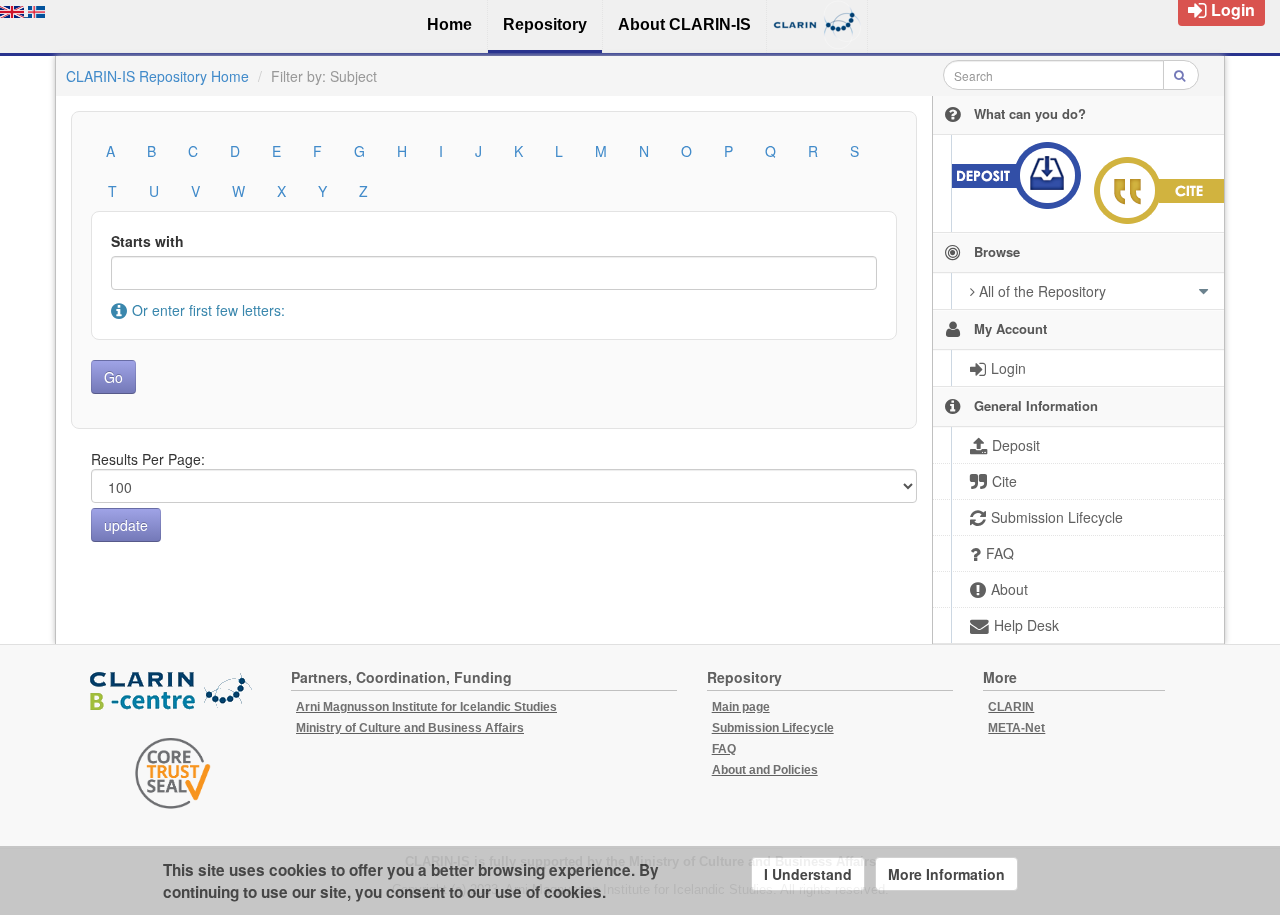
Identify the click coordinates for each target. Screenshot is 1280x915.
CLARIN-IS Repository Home (157, 76)
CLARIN (1011, 707)
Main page (741, 707)
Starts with (147, 241)
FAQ (724, 749)
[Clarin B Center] (173, 691)
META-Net (1016, 728)
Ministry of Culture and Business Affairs (410, 728)
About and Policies (765, 770)
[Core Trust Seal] (173, 773)
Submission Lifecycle (773, 728)
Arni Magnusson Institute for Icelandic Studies (426, 707)
